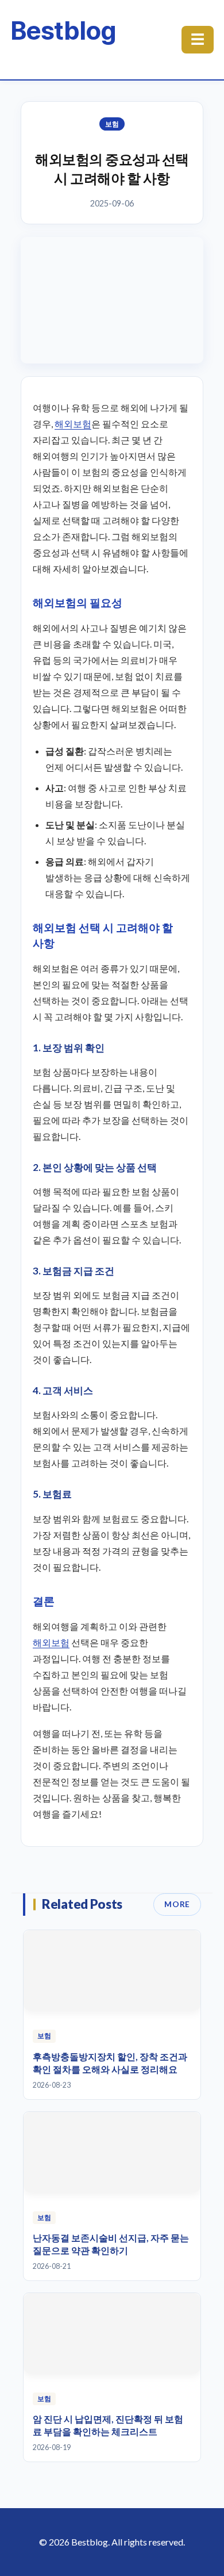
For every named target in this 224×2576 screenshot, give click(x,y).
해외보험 (73, 424)
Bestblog (63, 30)
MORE (177, 1904)
